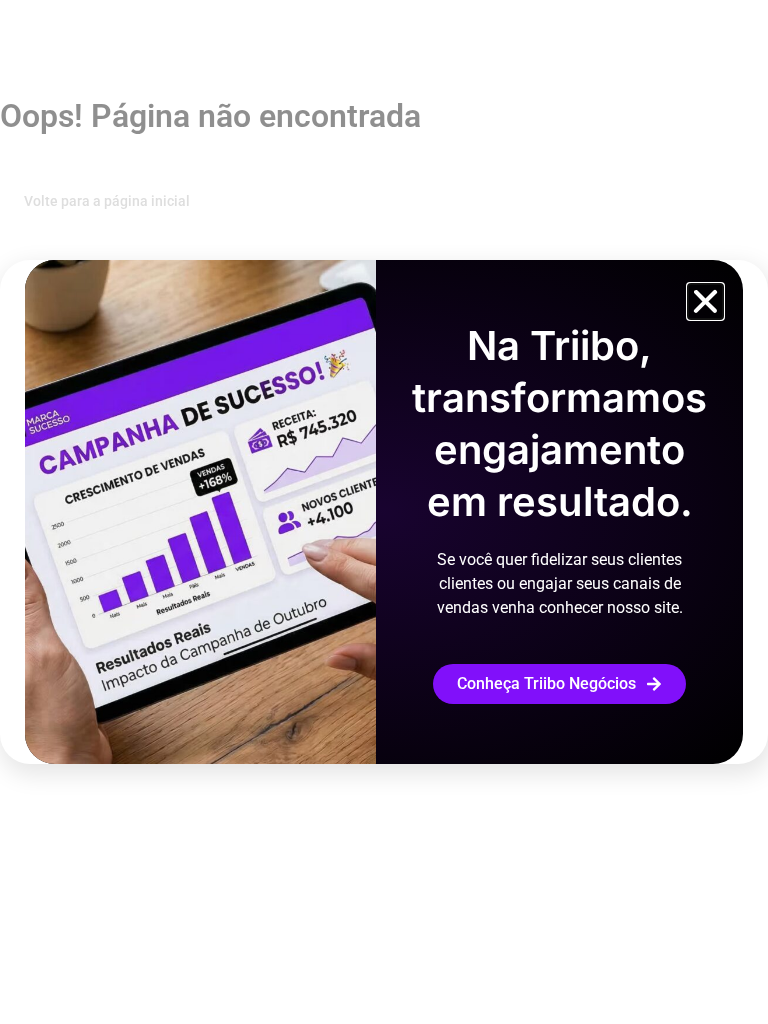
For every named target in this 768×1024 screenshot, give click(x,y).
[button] (705, 301)
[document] (384, 512)
